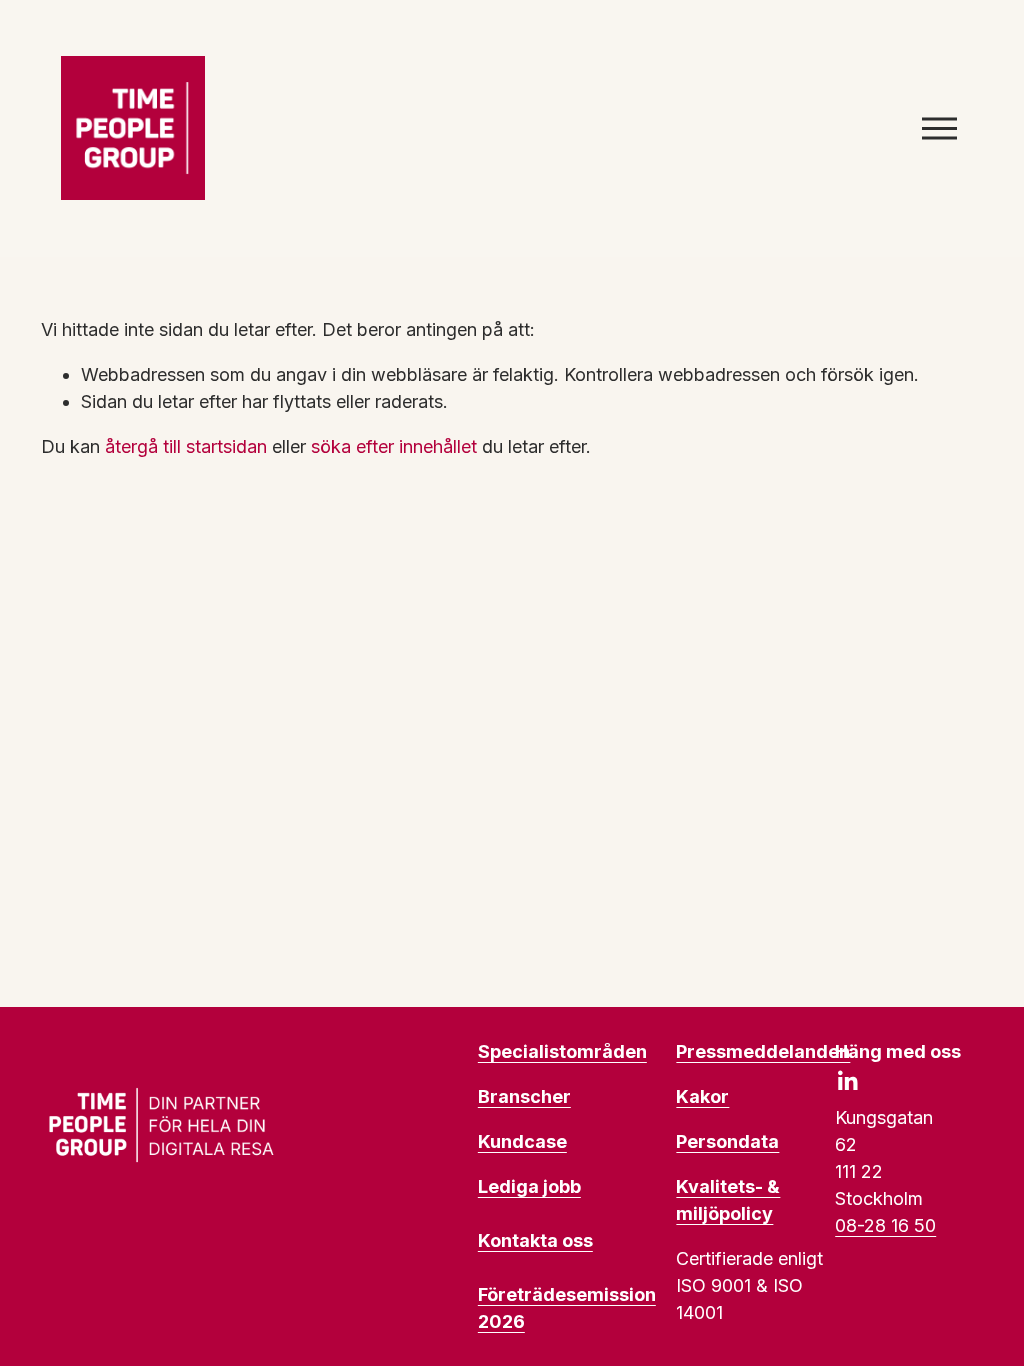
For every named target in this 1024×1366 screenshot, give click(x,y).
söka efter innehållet (394, 446)
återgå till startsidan (186, 446)
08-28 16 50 (885, 1225)
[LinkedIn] (847, 1081)
